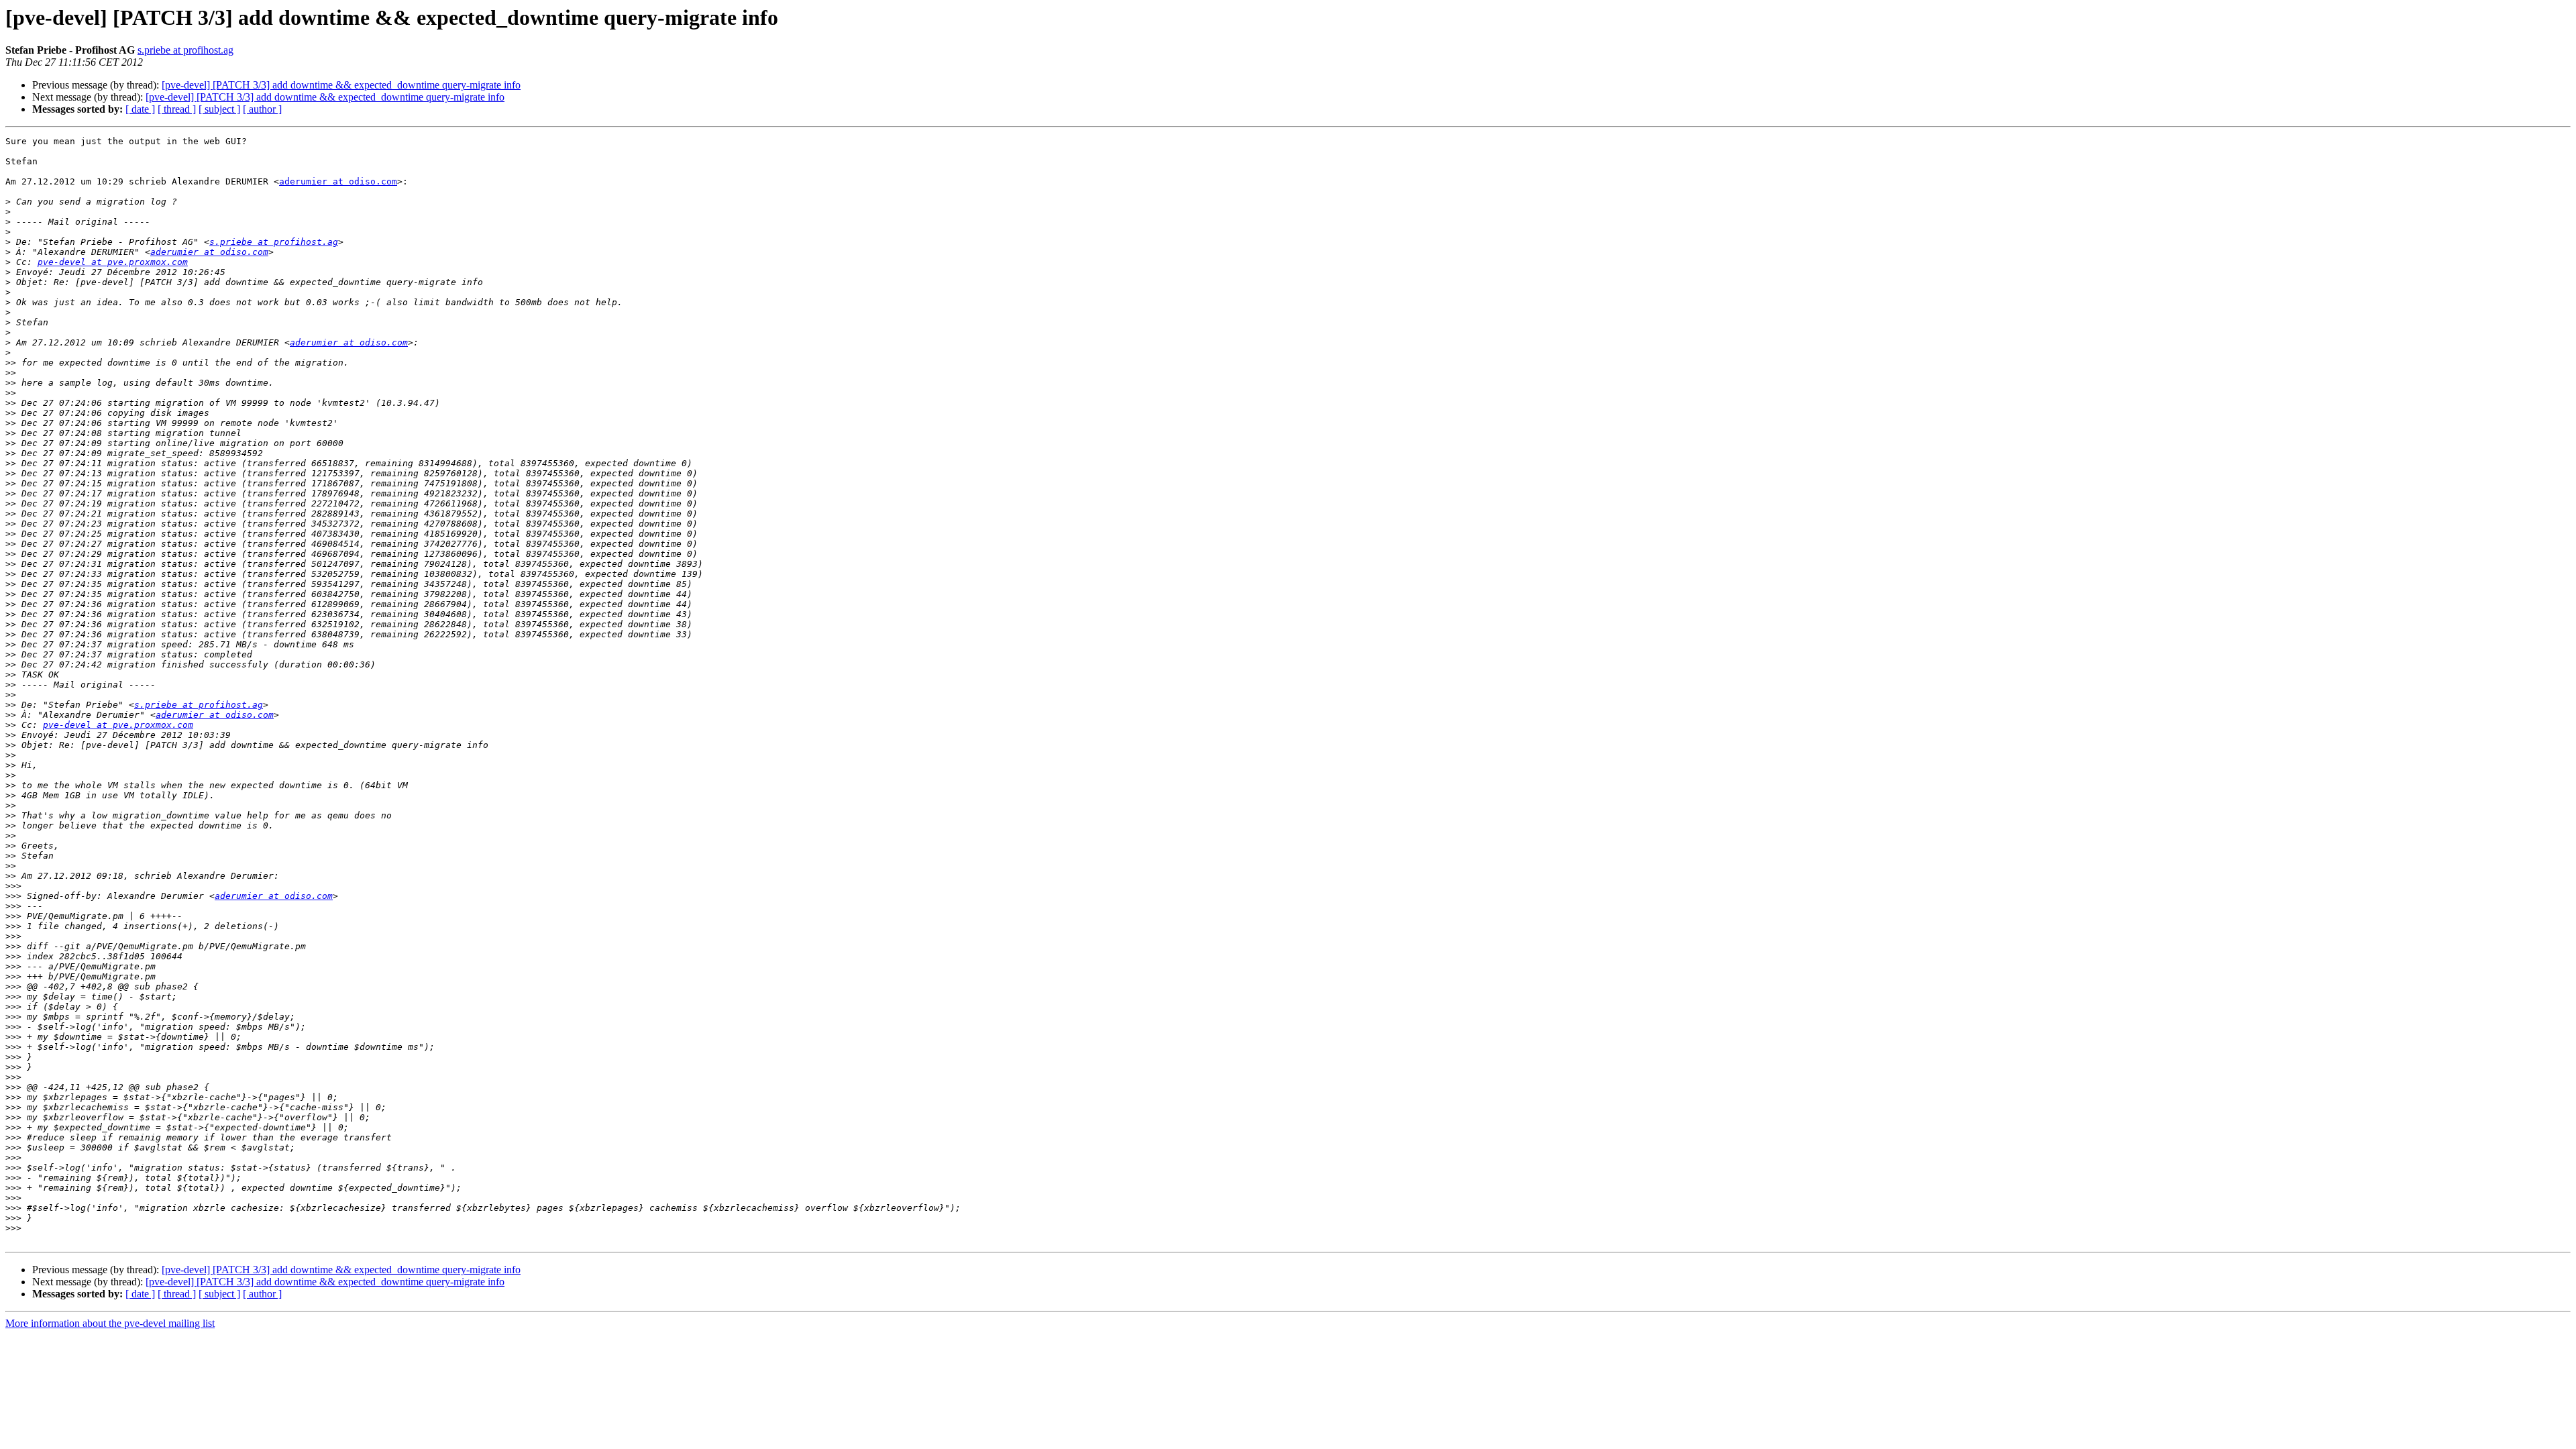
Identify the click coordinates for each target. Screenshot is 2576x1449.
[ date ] (140, 109)
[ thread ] (177, 109)
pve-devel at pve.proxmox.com (113, 262)
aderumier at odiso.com (338, 181)
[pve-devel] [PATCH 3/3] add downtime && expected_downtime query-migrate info (341, 85)
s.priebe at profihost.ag (185, 50)
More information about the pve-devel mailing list (110, 1323)
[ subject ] (219, 109)
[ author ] (262, 109)
